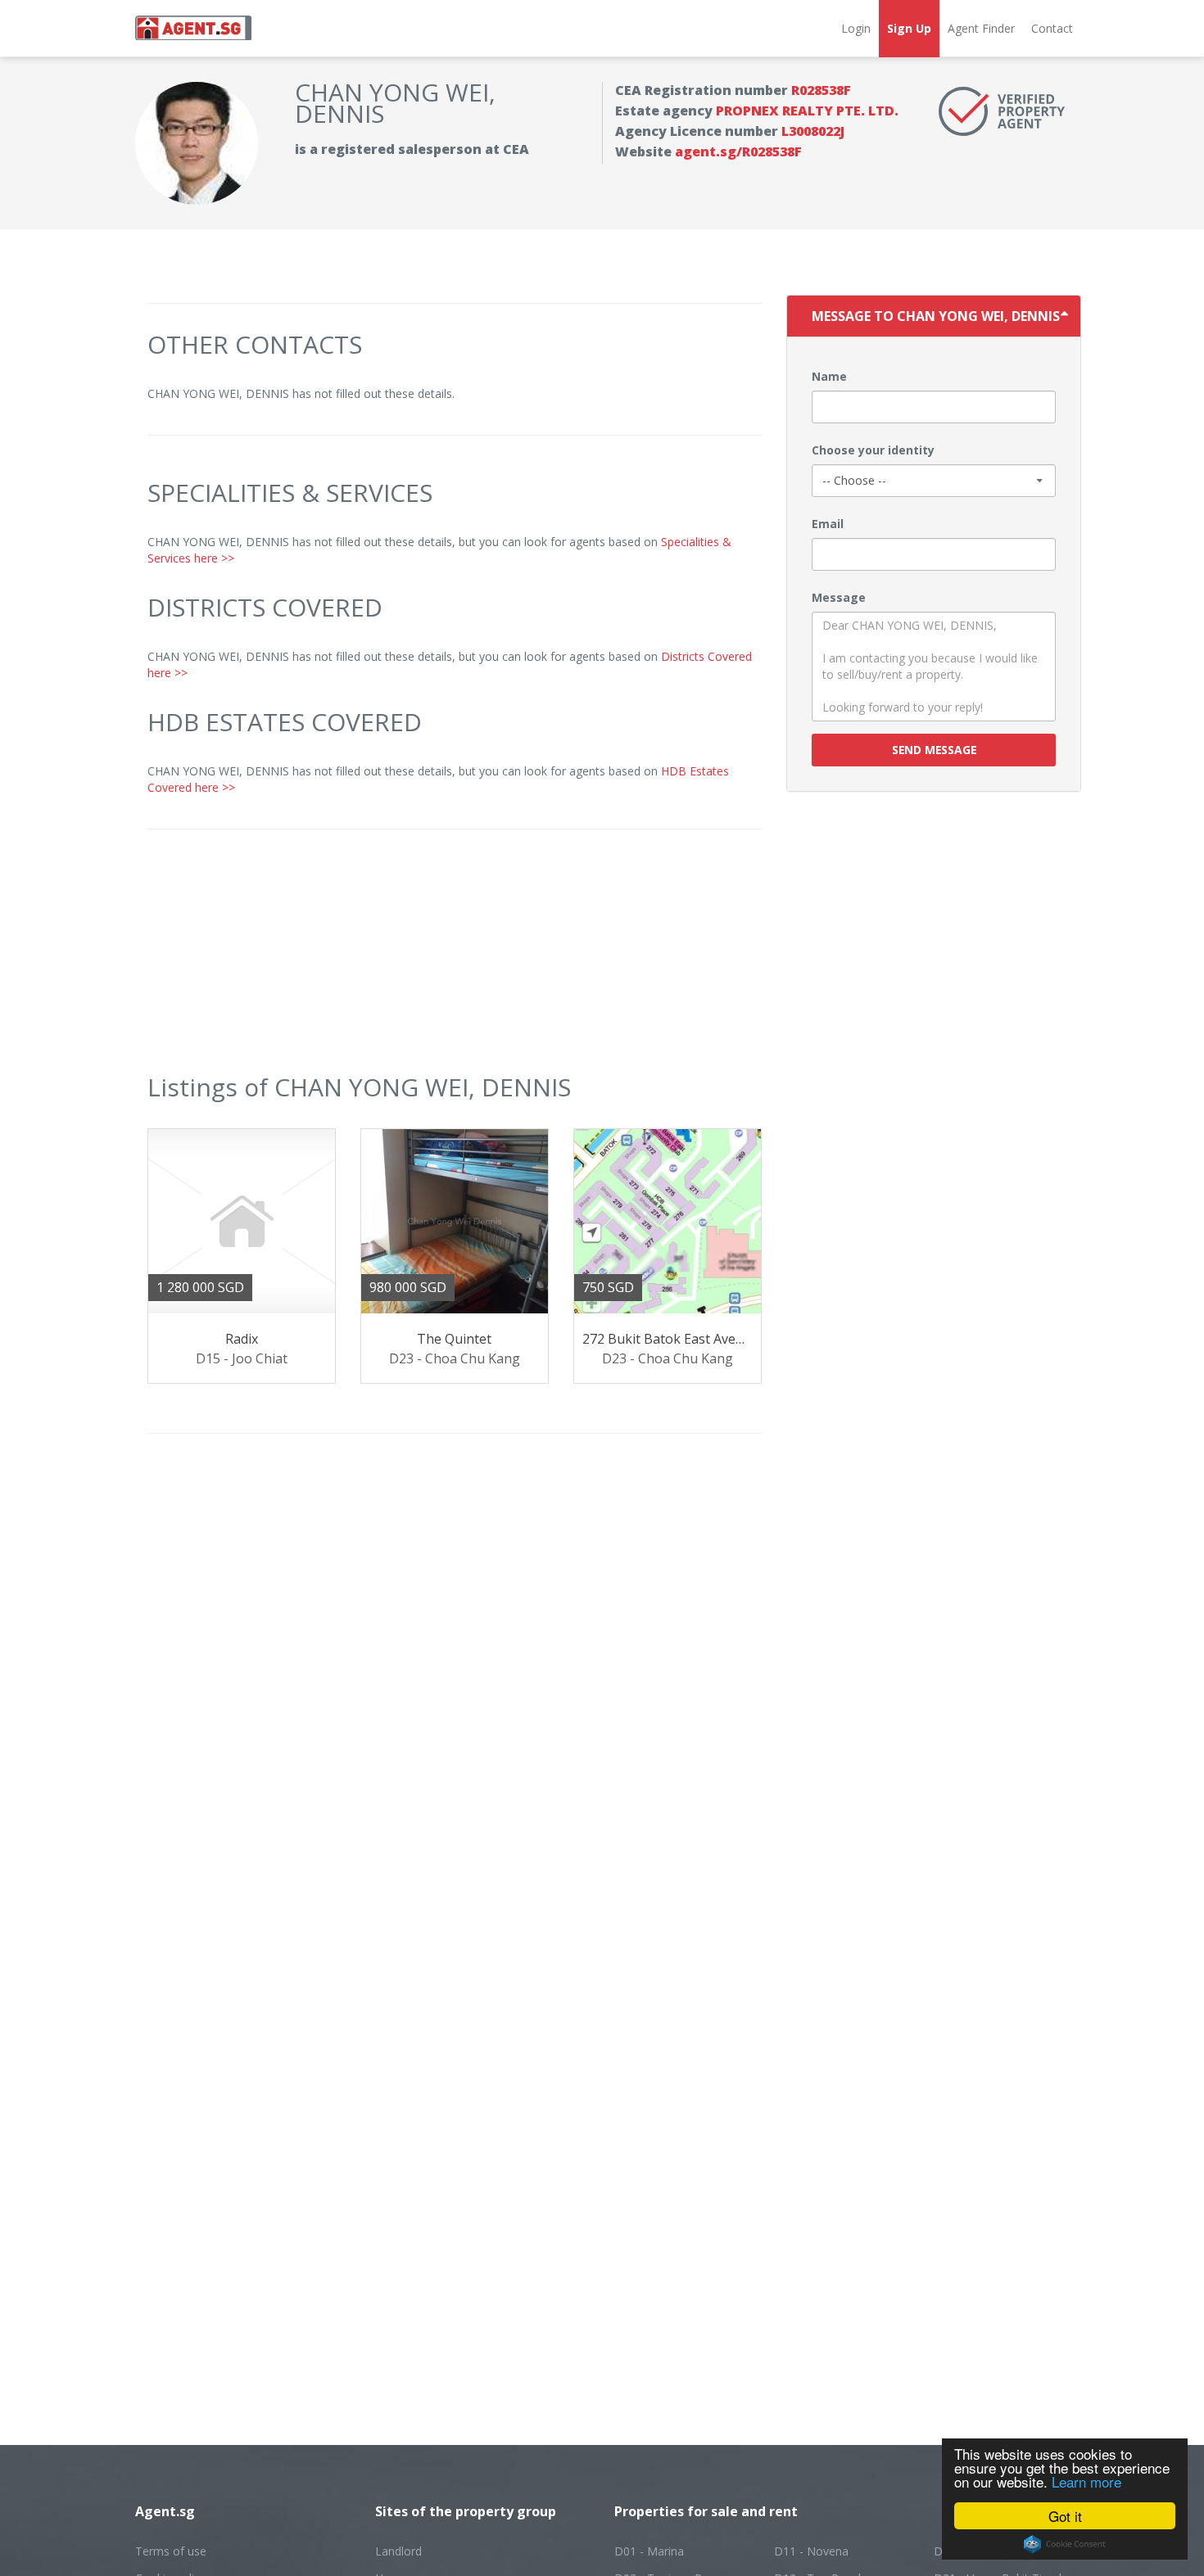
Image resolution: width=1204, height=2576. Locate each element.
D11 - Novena (811, 2551)
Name (829, 376)
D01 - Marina (649, 2551)
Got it (1065, 2516)
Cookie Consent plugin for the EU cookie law (1065, 2544)
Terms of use (171, 2551)
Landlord (398, 2551)
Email (828, 524)
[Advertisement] (455, 960)
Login (856, 28)
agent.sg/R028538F (738, 151)
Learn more (1086, 2481)
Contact (1052, 28)
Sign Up (909, 28)
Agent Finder (981, 28)
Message (839, 597)
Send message (934, 750)
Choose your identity (873, 450)
